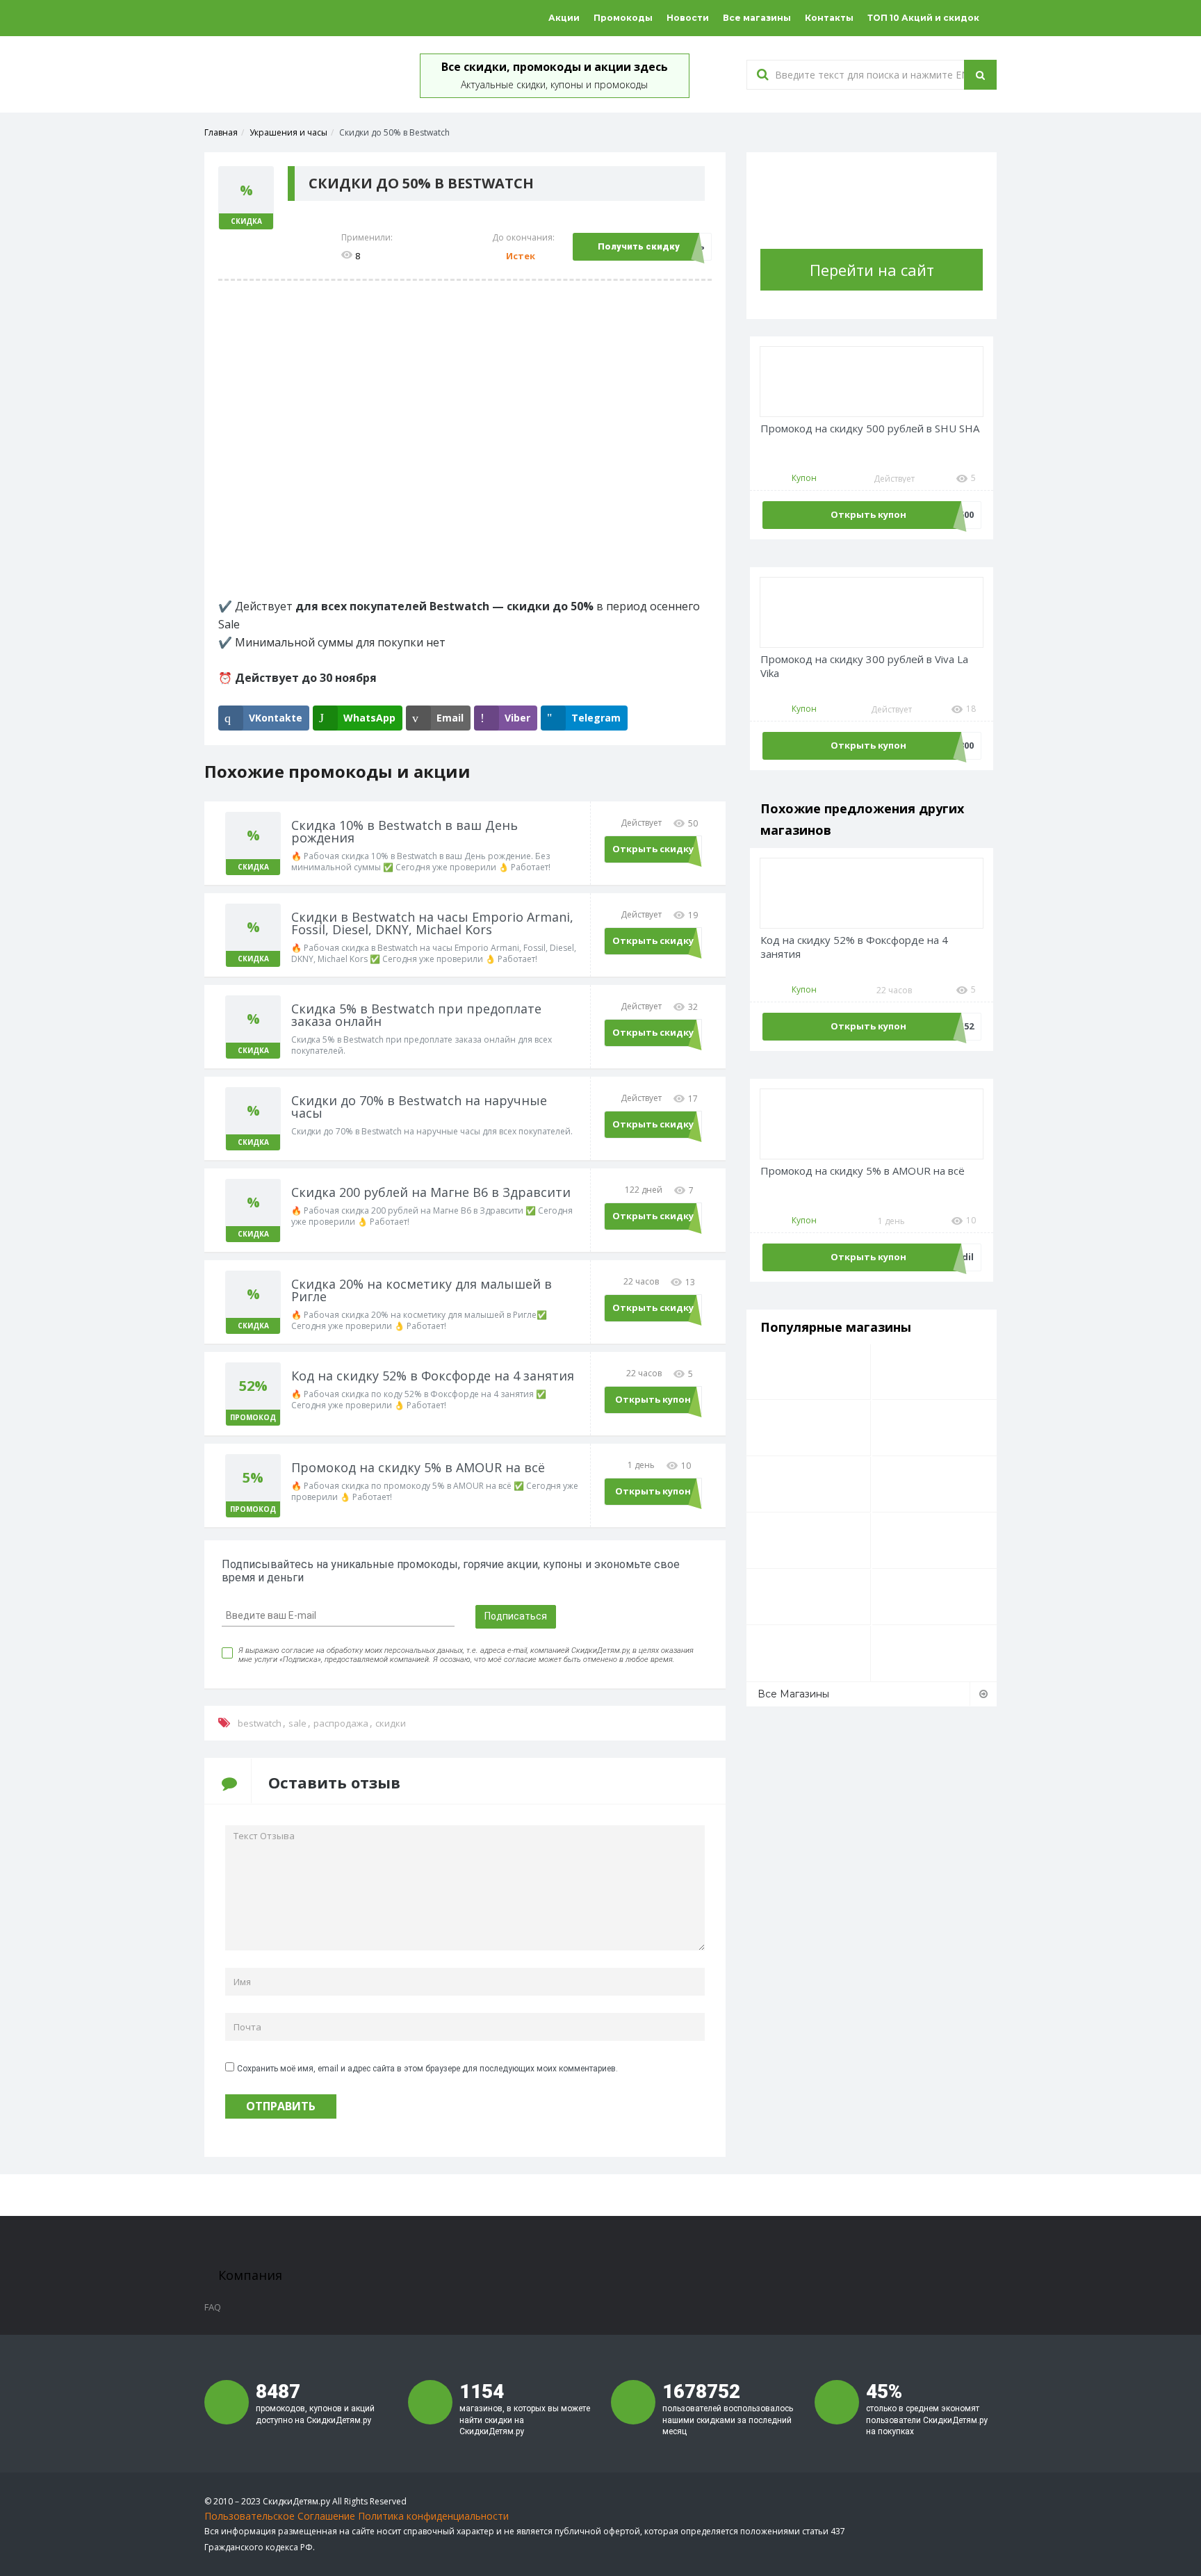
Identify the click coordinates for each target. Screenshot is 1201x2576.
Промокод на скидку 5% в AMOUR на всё (863, 1171)
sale (297, 1723)
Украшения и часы (288, 132)
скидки (391, 1723)
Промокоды (623, 18)
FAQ (213, 2307)
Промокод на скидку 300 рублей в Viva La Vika (864, 666)
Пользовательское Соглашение (280, 2516)
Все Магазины (793, 1694)
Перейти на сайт (872, 270)
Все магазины (757, 18)
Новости (688, 18)
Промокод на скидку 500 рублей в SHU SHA (870, 429)
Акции (564, 18)
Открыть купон (653, 1399)
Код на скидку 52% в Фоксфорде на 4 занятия (854, 947)
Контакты (829, 18)
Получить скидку (639, 246)
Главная (221, 132)
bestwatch (260, 1723)
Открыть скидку (653, 849)
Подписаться (516, 1616)
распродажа (341, 1723)
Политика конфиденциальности (433, 2516)
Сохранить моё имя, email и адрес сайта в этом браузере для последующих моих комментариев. (427, 2069)
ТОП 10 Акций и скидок (923, 18)
